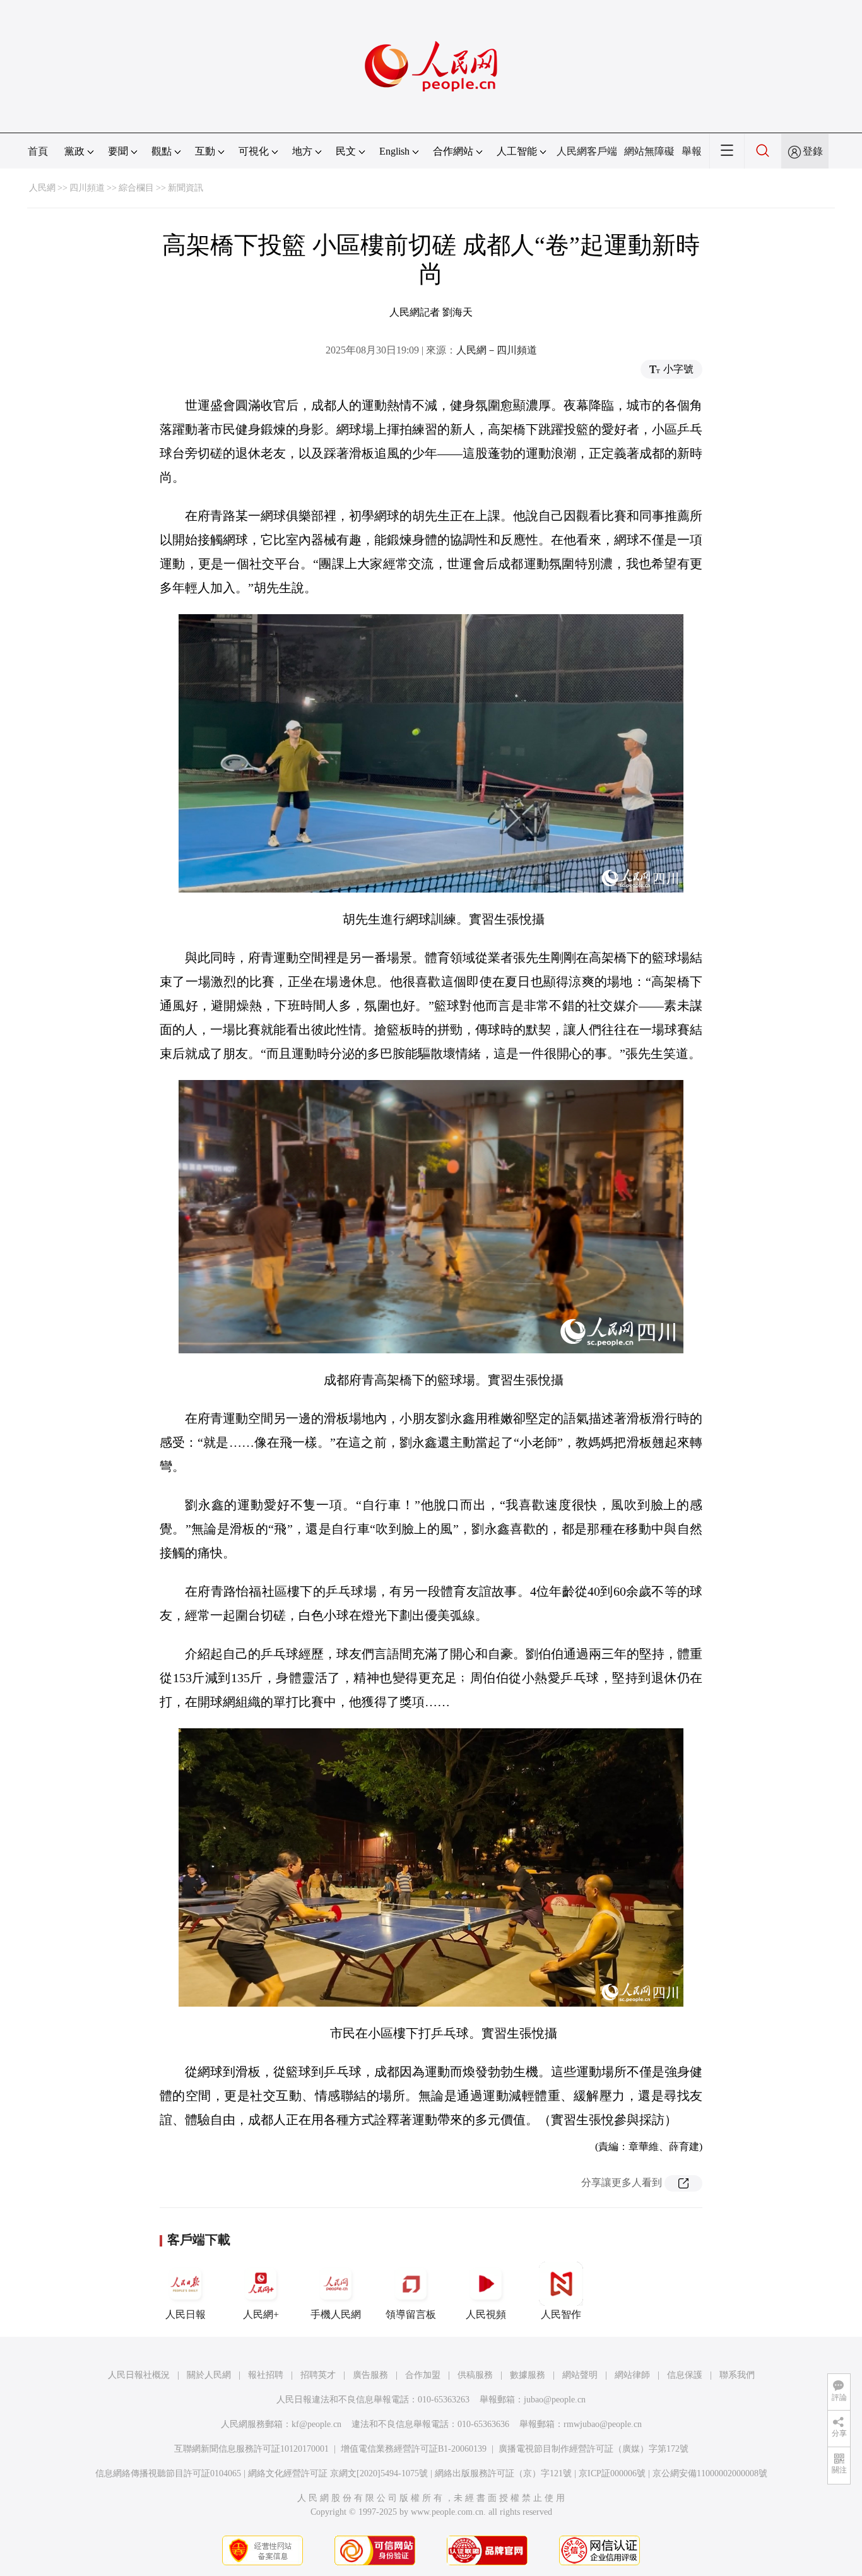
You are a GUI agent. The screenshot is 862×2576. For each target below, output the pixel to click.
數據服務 (528, 2375)
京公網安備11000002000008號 (710, 2473)
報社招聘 (266, 2375)
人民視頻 (486, 2314)
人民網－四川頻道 (497, 350)
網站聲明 (580, 2375)
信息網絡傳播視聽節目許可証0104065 (168, 2473)
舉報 (692, 151)
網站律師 (632, 2375)
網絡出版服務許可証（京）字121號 (503, 2473)
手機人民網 (336, 2314)
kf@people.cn (316, 2424)
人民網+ (261, 2314)
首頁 (38, 151)
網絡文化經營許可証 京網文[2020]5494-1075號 (338, 2473)
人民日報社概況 (139, 2375)
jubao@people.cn (555, 2400)
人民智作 (561, 2314)
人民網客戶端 (587, 151)
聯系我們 (737, 2375)
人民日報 (186, 2314)
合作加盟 (423, 2375)
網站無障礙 (649, 151)
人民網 (42, 188)
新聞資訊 (186, 188)
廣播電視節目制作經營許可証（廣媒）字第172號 (593, 2449)
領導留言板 (411, 2314)
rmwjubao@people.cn (603, 2424)
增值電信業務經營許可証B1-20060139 (414, 2449)
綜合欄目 (136, 188)
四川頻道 (87, 188)
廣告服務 (370, 2375)
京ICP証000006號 (612, 2473)
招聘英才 (318, 2375)
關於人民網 (209, 2375)
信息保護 (685, 2375)
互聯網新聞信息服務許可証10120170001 (251, 2449)
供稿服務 (475, 2375)
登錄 (813, 151)
